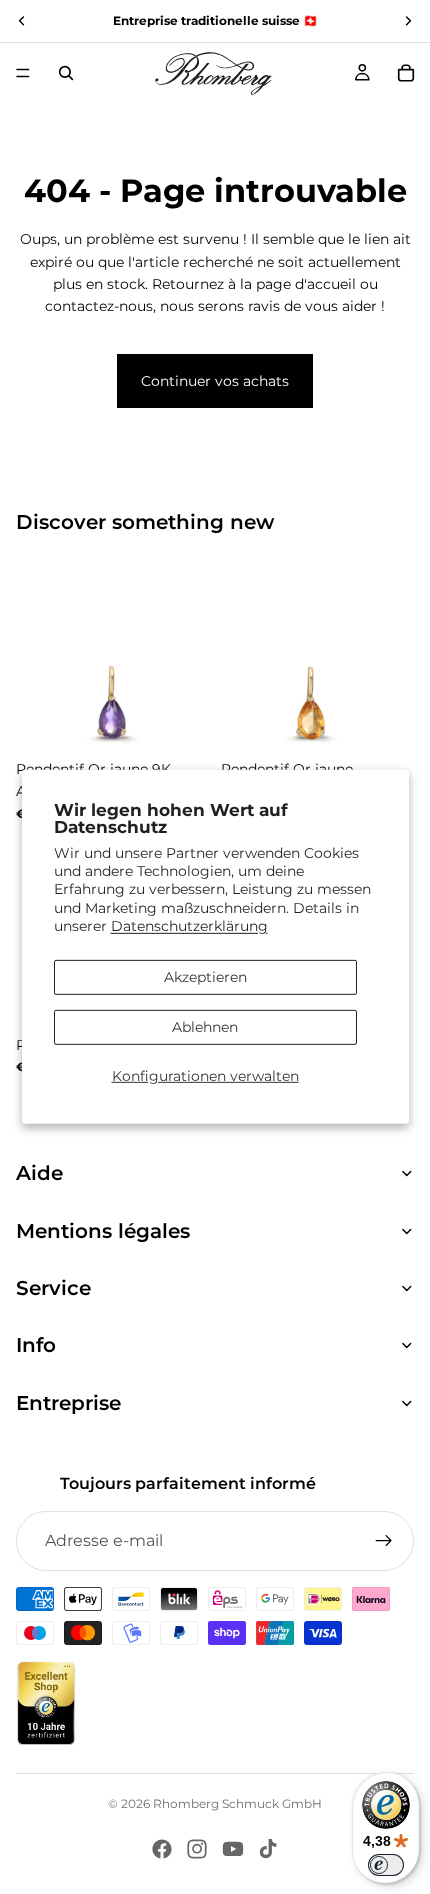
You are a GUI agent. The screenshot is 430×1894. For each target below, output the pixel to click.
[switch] (386, 1865)
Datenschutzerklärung (189, 926)
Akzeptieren (205, 977)
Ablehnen (205, 1027)
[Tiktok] (268, 1849)
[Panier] (406, 73)
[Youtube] (233, 1849)
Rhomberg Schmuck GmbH (237, 1803)
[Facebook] (162, 1849)
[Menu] (23, 73)
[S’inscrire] (384, 1541)
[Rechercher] (66, 73)
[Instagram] (197, 1849)
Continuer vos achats (215, 381)
